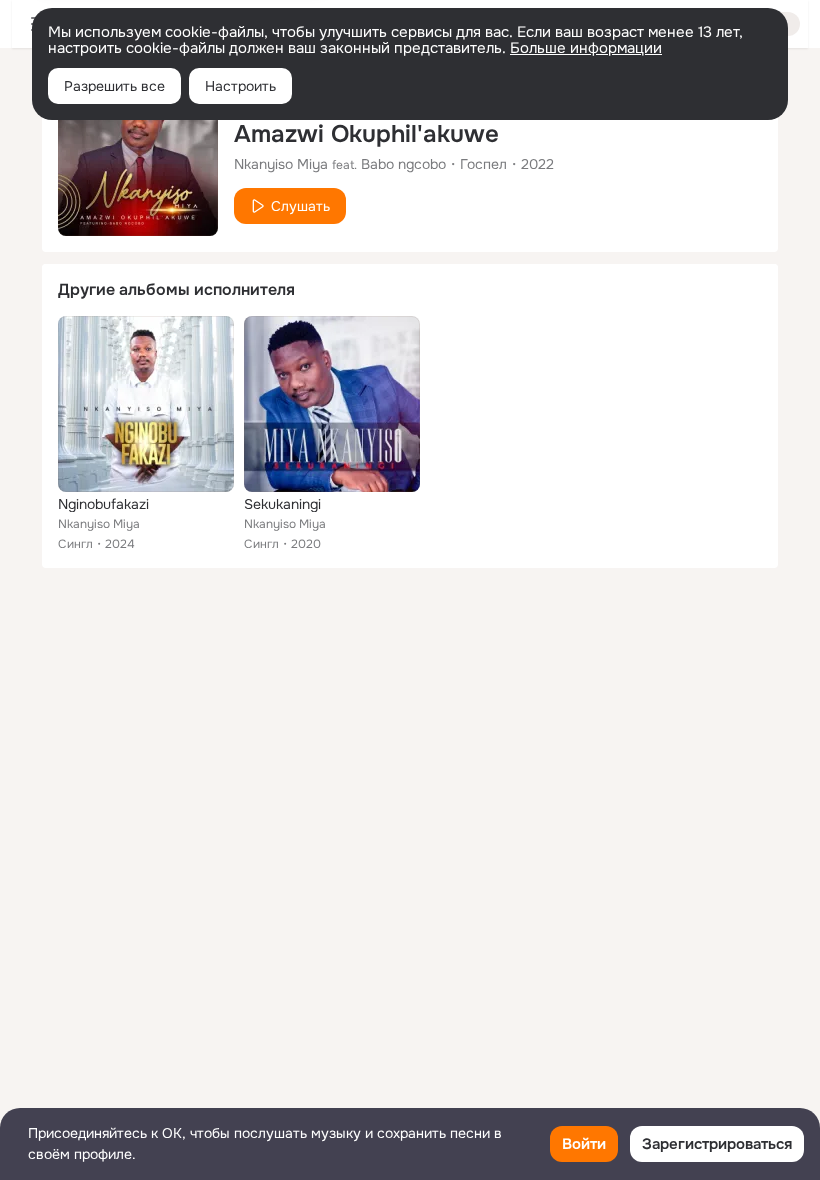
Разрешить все (114, 86)
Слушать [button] (300, 206)
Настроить (240, 86)
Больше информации (586, 48)
